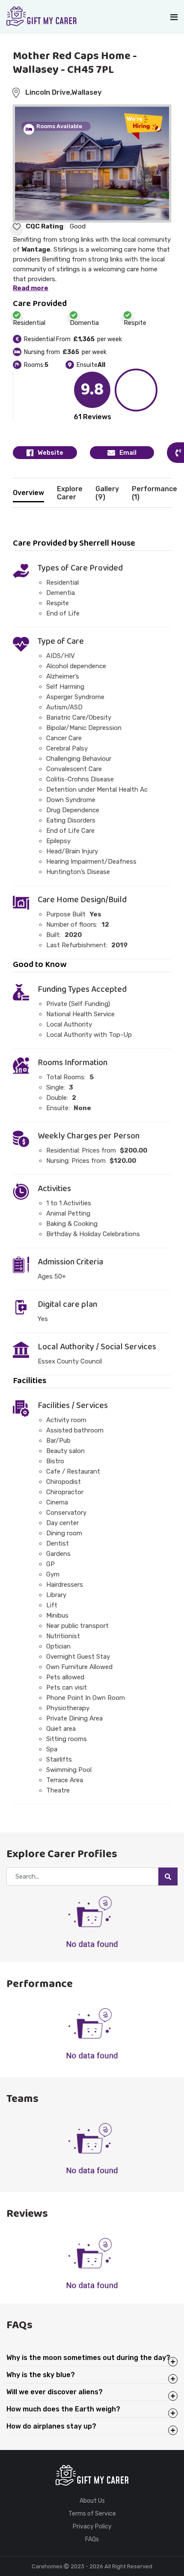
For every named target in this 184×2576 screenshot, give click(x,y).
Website (50, 453)
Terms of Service (92, 2514)
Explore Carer (70, 493)
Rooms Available (59, 126)
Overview (28, 493)
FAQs (92, 2540)
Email (128, 453)
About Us (92, 2501)
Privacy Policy (92, 2527)
